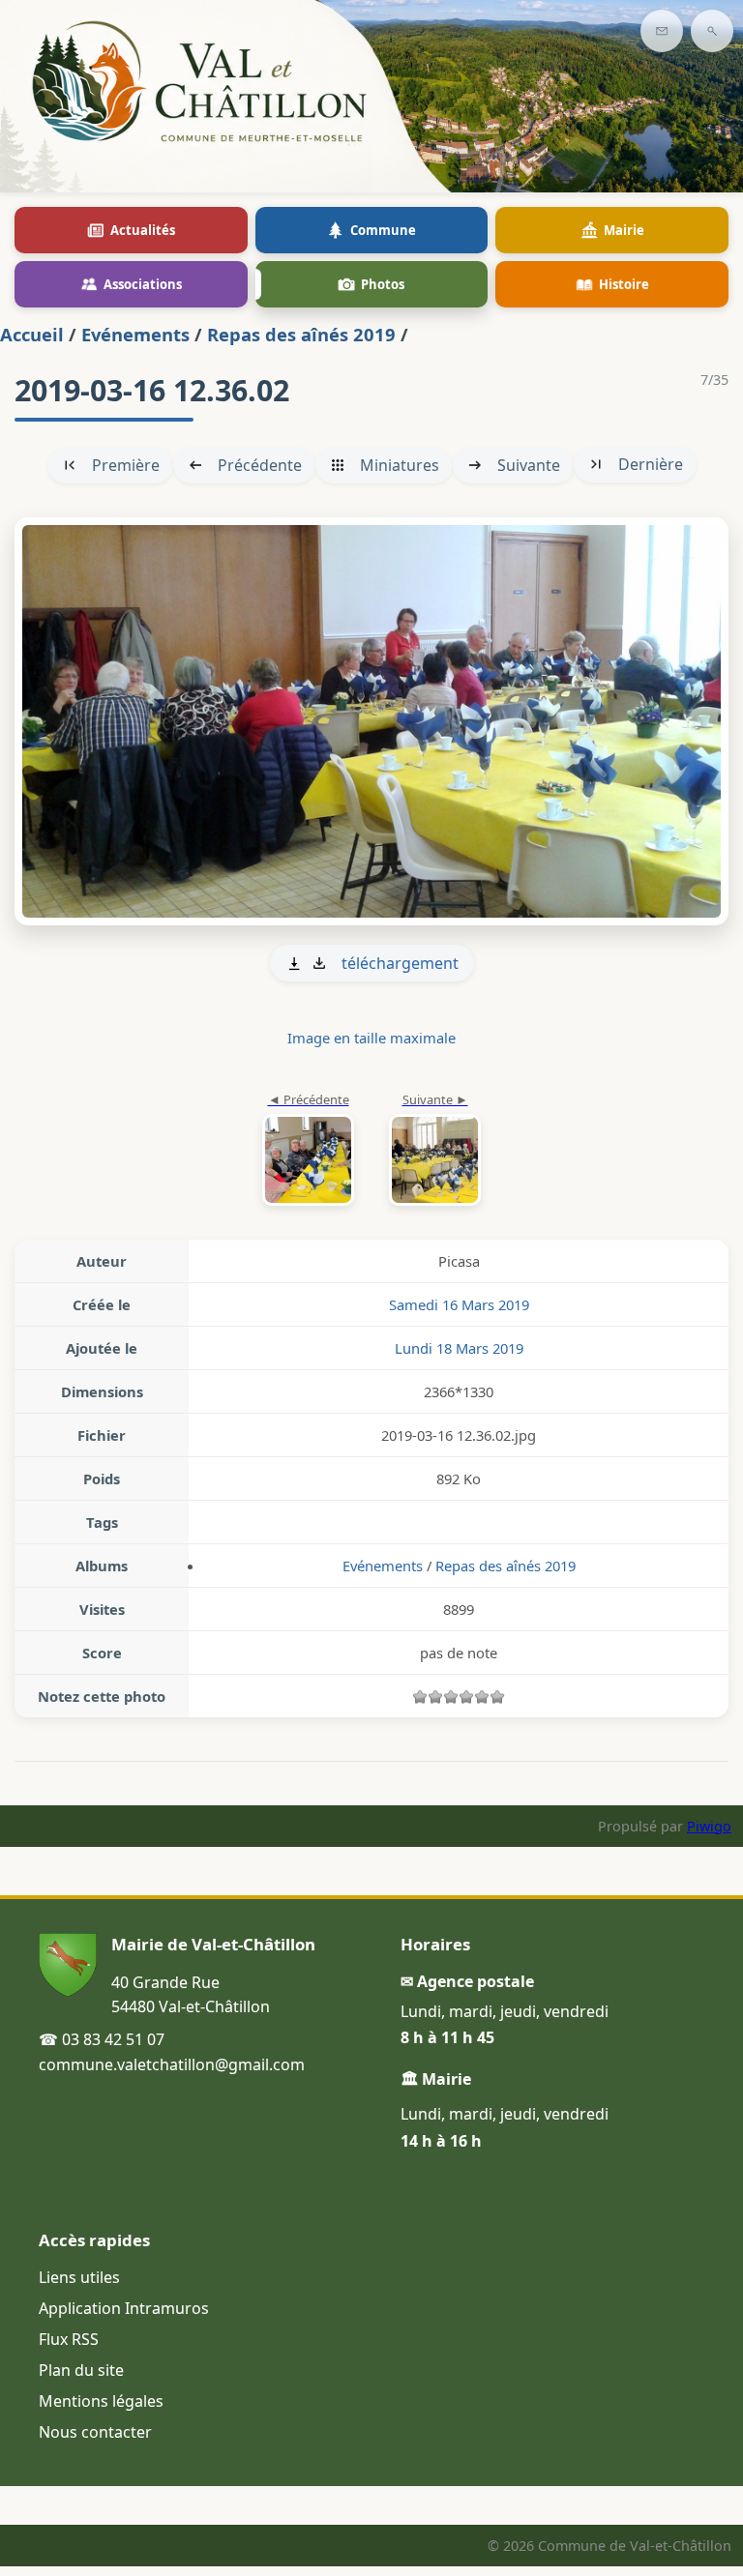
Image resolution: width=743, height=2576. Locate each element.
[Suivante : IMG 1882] (371, 721)
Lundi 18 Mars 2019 (459, 1348)
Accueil (32, 334)
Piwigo (709, 1826)
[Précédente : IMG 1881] (308, 1151)
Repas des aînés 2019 (301, 334)
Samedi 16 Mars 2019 (459, 1304)
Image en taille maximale (371, 1038)
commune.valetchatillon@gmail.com (172, 2064)
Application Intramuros (124, 2308)
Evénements (135, 334)
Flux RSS (69, 2339)
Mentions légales (101, 2401)
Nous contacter (95, 2432)
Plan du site (81, 2370)
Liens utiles (79, 2277)
